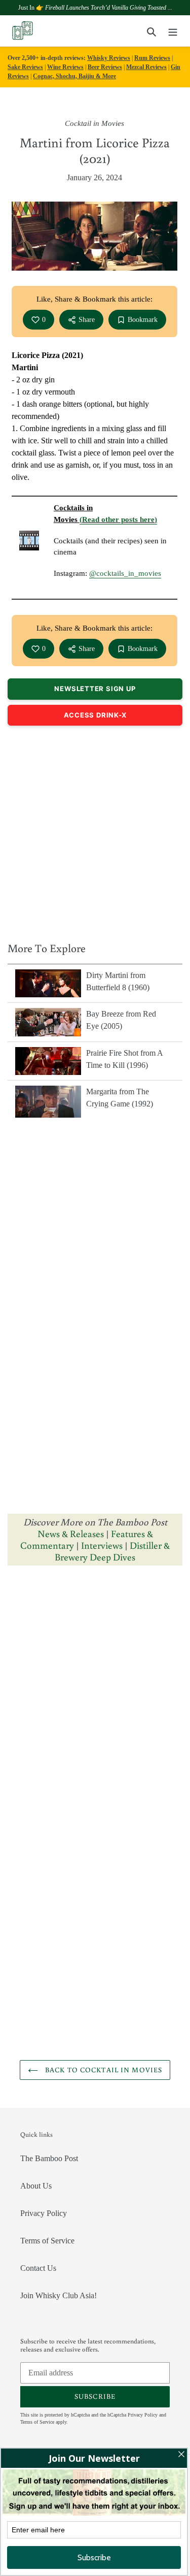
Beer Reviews (105, 67)
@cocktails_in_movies (125, 573)
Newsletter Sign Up (95, 689)
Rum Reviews (152, 58)
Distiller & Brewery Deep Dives (112, 1551)
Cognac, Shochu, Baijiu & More (74, 76)
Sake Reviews (25, 67)
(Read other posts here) (118, 519)
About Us (36, 2186)
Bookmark (143, 320)
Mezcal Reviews (146, 67)
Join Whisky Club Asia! (59, 2295)
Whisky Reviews (109, 58)
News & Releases (72, 1533)
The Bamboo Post (49, 2158)
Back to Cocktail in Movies (103, 2070)
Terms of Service (47, 2241)
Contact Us (38, 2268)
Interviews (102, 1545)
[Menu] (173, 31)
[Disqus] (95, 1701)
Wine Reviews (65, 67)
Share (87, 320)
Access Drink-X (95, 715)
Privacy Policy (44, 2213)
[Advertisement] (95, 831)
